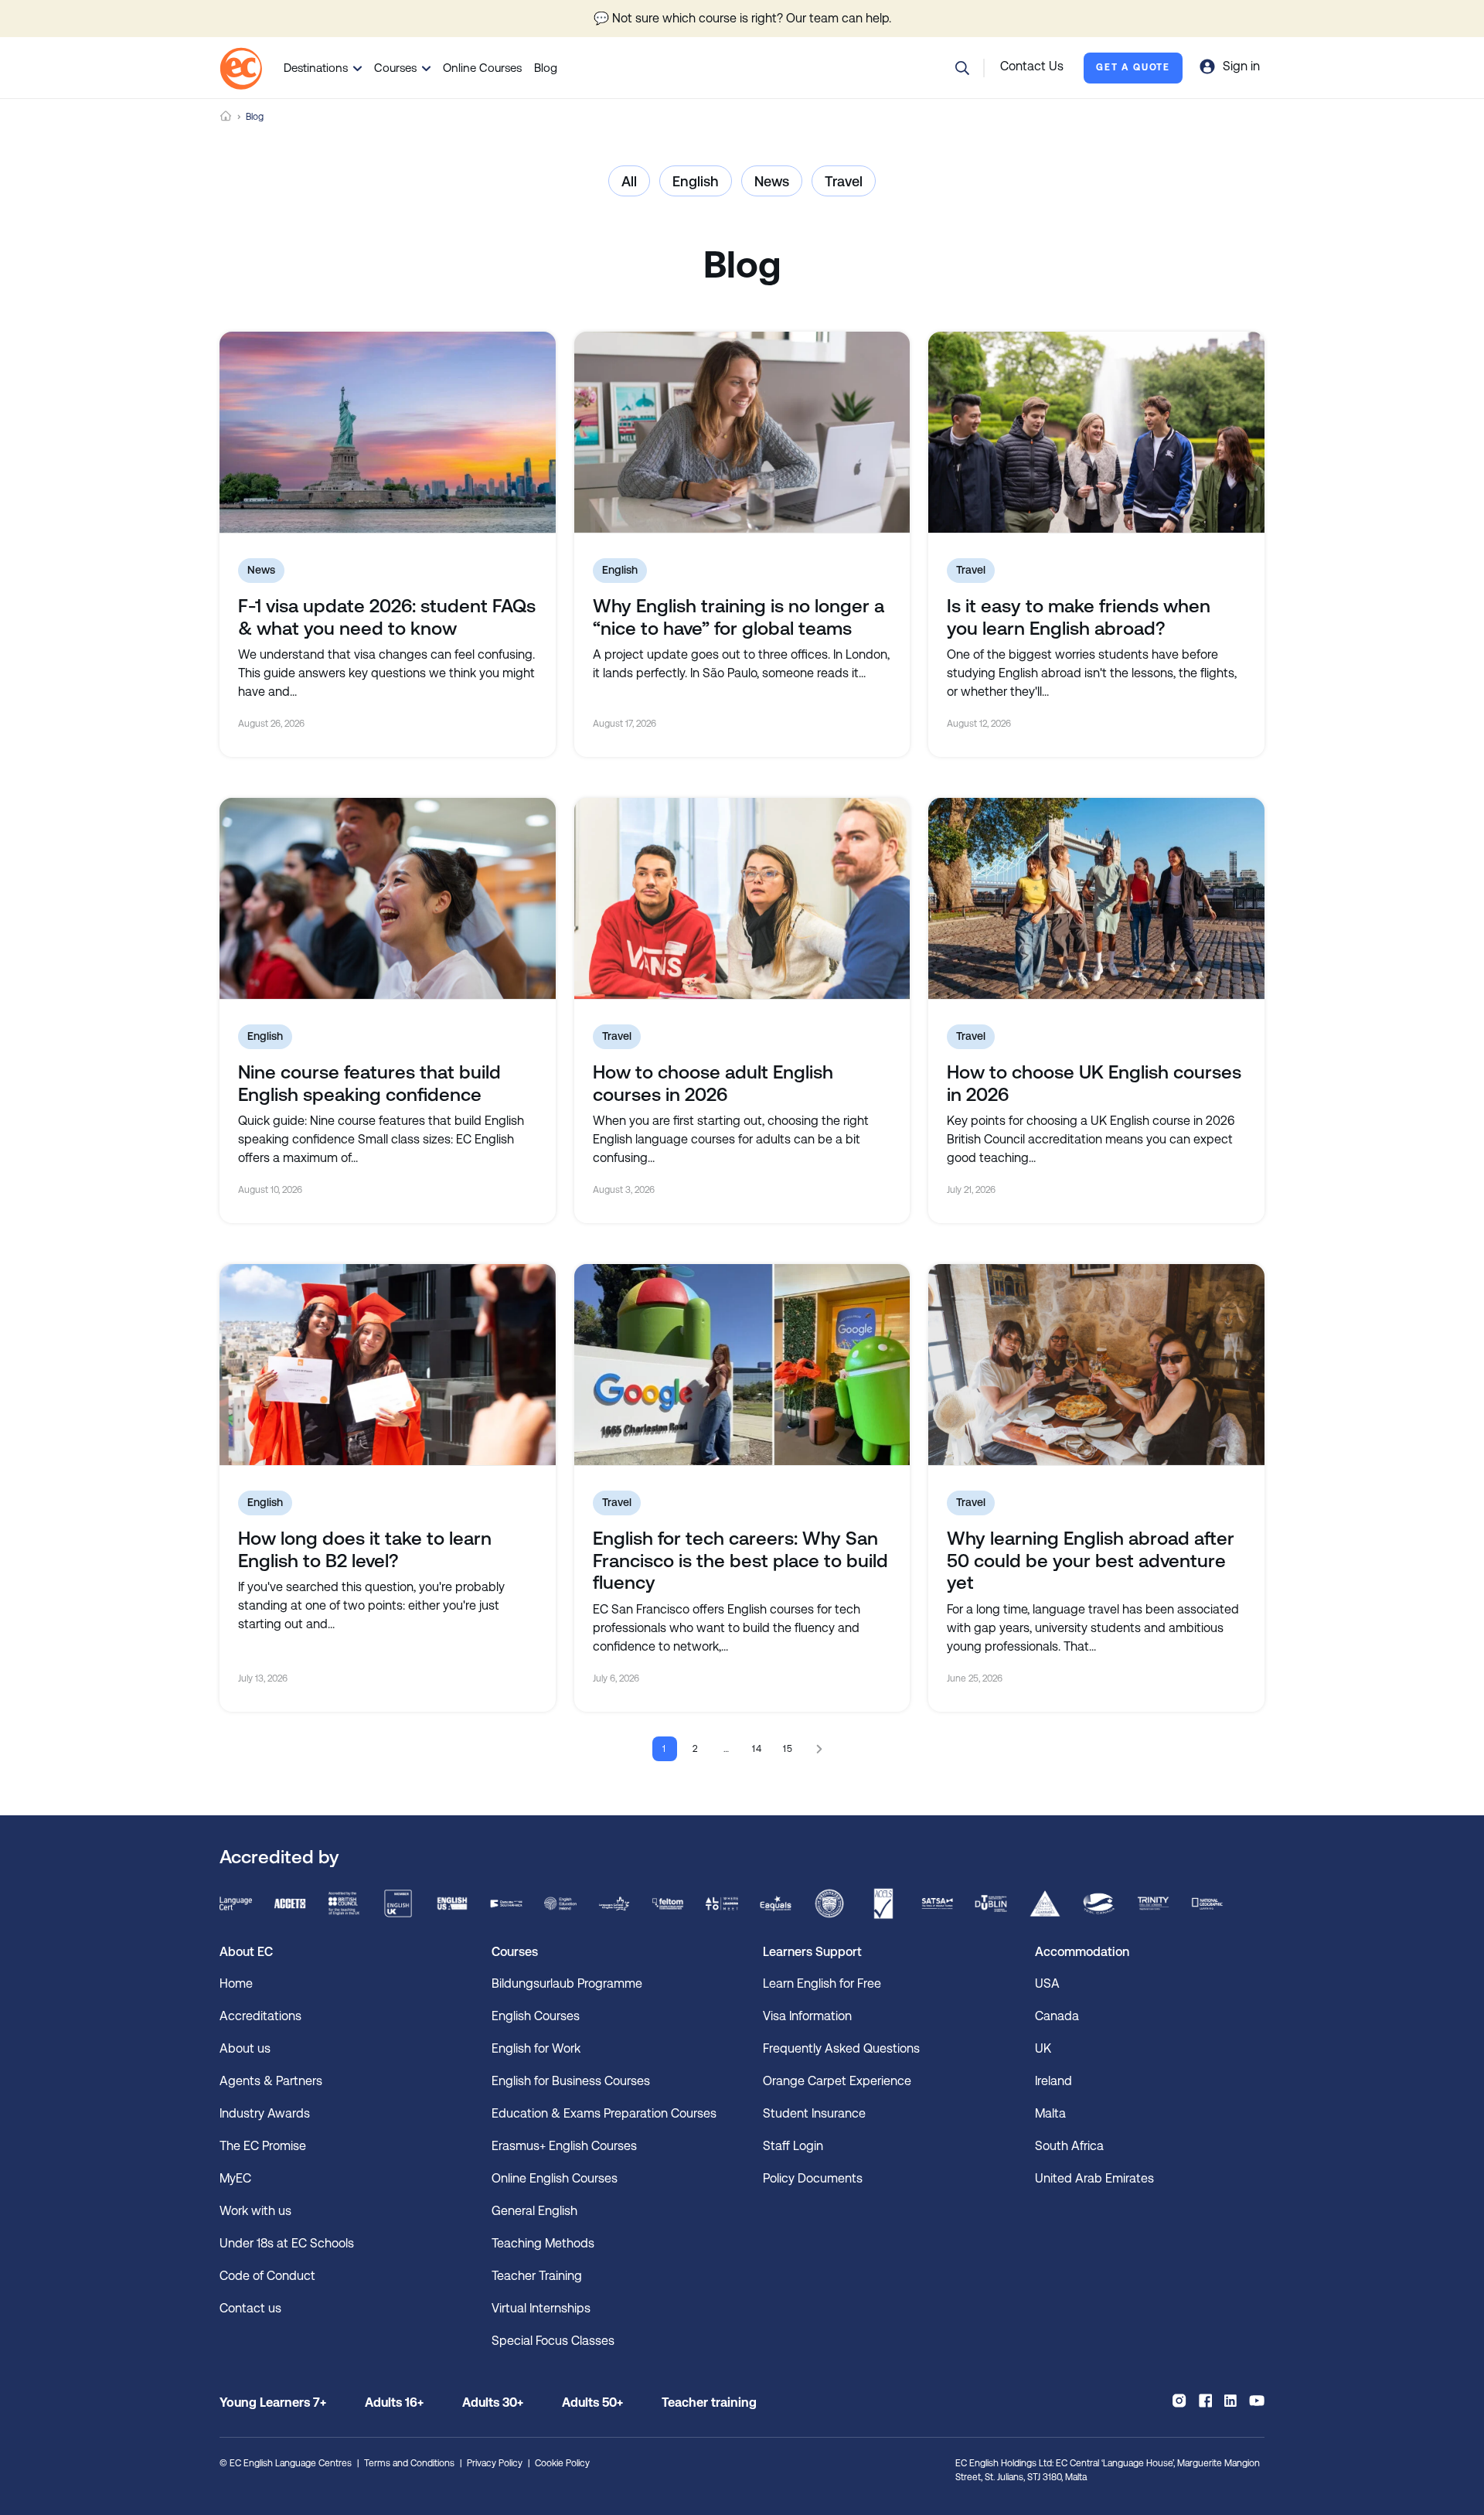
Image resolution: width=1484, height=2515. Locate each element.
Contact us (250, 2308)
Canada (1057, 2016)
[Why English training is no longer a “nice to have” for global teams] (742, 432)
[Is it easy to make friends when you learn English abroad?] (1096, 432)
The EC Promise (263, 2146)
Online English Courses (555, 2178)
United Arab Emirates (1094, 2178)
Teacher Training (537, 2276)
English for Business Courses (571, 2081)
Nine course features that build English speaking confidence (369, 1084)
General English (534, 2211)
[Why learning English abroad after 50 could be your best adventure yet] (1096, 1365)
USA (1047, 1983)
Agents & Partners (271, 2081)
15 (789, 1749)
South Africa (1069, 2146)
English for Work (536, 2048)
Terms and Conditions (409, 2463)
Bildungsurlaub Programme (567, 1983)
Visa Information (807, 2016)
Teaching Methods (543, 2243)
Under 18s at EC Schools (287, 2243)
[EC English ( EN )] (241, 68)
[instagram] (1179, 2401)
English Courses (536, 2016)
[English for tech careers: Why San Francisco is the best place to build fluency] (742, 1365)
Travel (844, 181)
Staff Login (793, 2146)
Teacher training (709, 2403)
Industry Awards (265, 2113)
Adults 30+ (493, 2403)
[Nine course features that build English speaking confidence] (388, 898)
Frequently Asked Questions (841, 2048)
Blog (546, 68)
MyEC (235, 2178)
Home (226, 116)
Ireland (1053, 2081)
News (772, 181)
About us (245, 2048)
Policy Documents (813, 2178)
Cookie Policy (562, 2463)
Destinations (316, 68)
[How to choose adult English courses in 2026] (742, 898)
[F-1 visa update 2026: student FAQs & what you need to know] (388, 432)
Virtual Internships (541, 2308)
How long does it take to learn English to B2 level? (365, 1550)
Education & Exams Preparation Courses (604, 2113)
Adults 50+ (592, 2403)
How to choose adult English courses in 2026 (713, 1084)
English (696, 181)
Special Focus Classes (553, 2341)
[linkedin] (1230, 2401)
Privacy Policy (495, 2463)
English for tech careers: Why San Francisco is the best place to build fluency (740, 1561)
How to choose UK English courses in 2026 (1094, 1084)
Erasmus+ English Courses (564, 2146)
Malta (1050, 2113)
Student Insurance (814, 2113)
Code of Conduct (267, 2276)
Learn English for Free (822, 1983)
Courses (395, 68)
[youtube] (1257, 2401)
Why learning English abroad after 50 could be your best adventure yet (1091, 1561)
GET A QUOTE (1133, 67)
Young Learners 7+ (273, 2403)
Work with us (255, 2211)
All (629, 181)
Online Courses (482, 68)
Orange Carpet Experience (837, 2081)
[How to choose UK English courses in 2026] (1096, 898)
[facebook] (1205, 2401)
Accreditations (260, 2016)
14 (758, 1749)
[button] (962, 68)
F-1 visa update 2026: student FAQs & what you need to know (387, 617)
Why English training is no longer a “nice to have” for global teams (739, 617)
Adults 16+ (394, 2403)
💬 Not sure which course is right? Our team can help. (742, 18)
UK (1043, 2048)
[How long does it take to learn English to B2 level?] (388, 1365)
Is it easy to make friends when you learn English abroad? (1079, 617)
